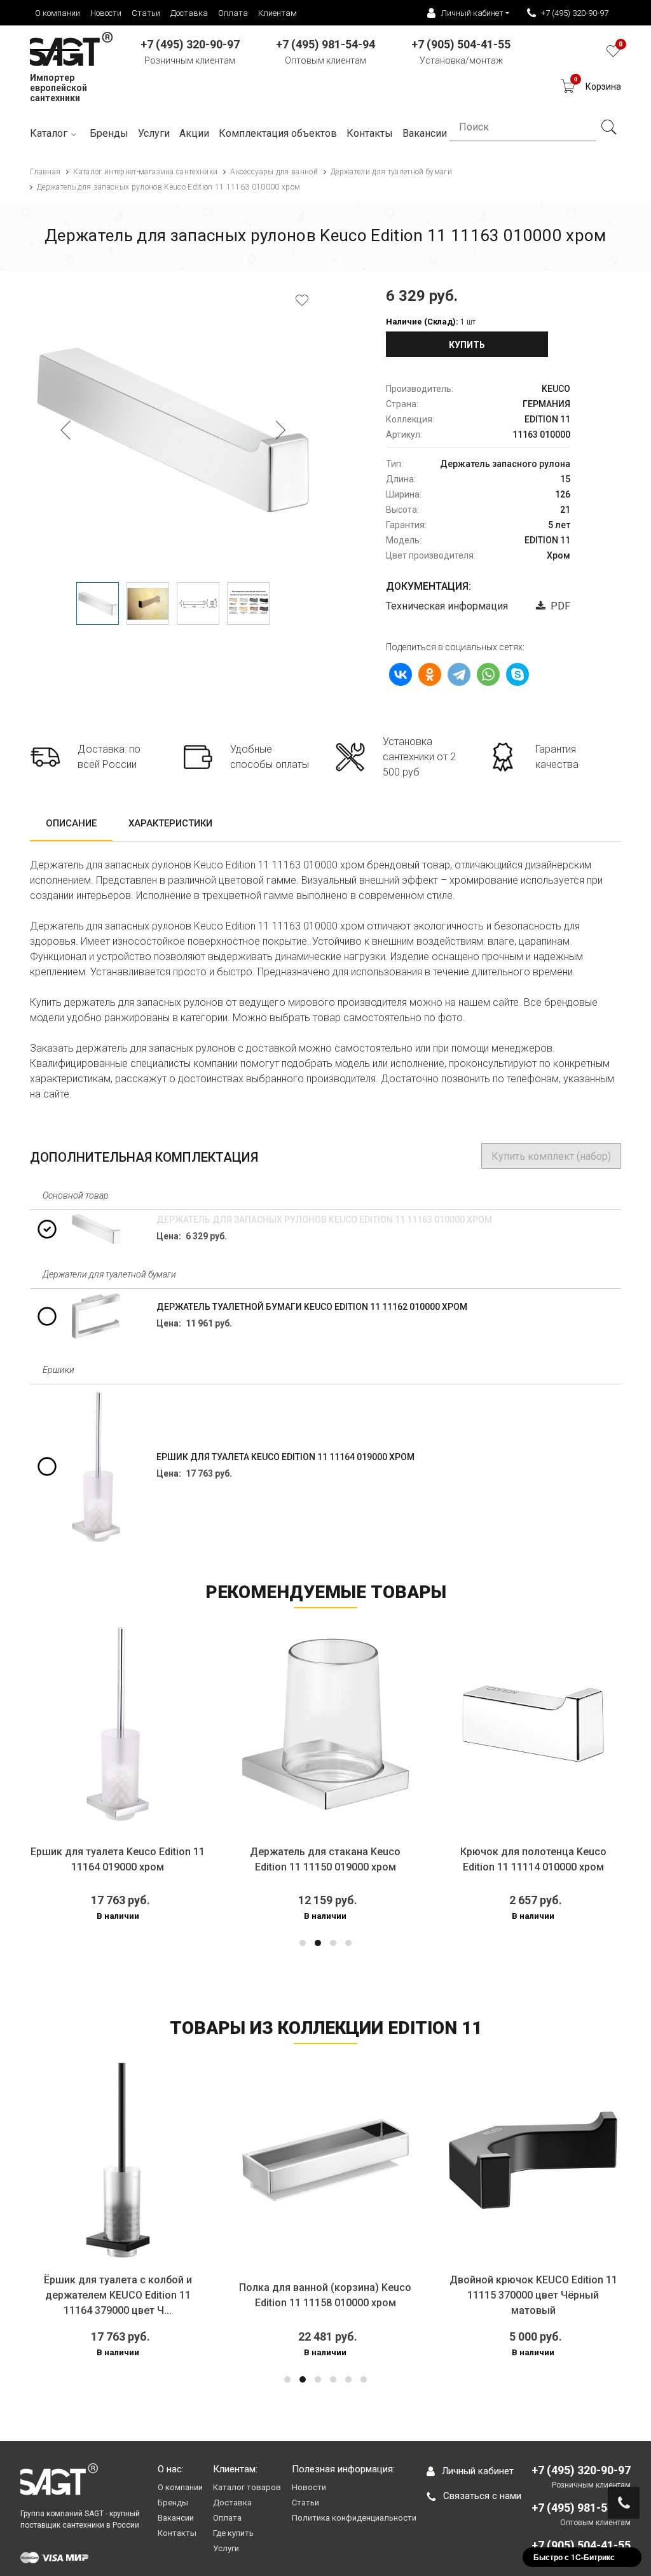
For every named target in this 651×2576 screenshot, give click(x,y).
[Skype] (517, 674)
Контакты (177, 2533)
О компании (58, 13)
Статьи (146, 13)
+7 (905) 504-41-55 (581, 2545)
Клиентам (278, 13)
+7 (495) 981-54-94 (581, 2508)
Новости (106, 13)
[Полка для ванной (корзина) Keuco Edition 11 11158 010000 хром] (280, 2160)
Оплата (233, 13)
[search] (608, 127)
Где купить (233, 2533)
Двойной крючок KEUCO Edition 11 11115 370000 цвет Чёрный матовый (488, 2295)
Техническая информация (447, 606)
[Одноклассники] (430, 674)
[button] (303, 1943)
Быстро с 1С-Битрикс (574, 2557)
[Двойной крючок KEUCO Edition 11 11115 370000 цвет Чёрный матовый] (487, 2160)
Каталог (49, 133)
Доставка (189, 13)
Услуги (154, 133)
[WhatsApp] (488, 674)
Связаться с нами (482, 2496)
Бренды (109, 133)
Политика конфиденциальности (354, 2518)
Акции (194, 133)
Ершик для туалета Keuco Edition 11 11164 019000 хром (285, 1457)
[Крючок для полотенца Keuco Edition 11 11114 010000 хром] (427, 1724)
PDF (558, 606)
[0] (613, 54)
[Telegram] (459, 674)
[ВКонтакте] (401, 674)
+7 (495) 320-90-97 (575, 13)
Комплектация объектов (278, 133)
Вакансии (176, 2518)
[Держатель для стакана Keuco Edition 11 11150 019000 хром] (219, 1724)
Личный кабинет (478, 2471)
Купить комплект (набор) (551, 1156)
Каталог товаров (247, 2487)
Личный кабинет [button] (472, 13)
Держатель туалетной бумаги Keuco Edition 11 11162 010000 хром (312, 1307)
